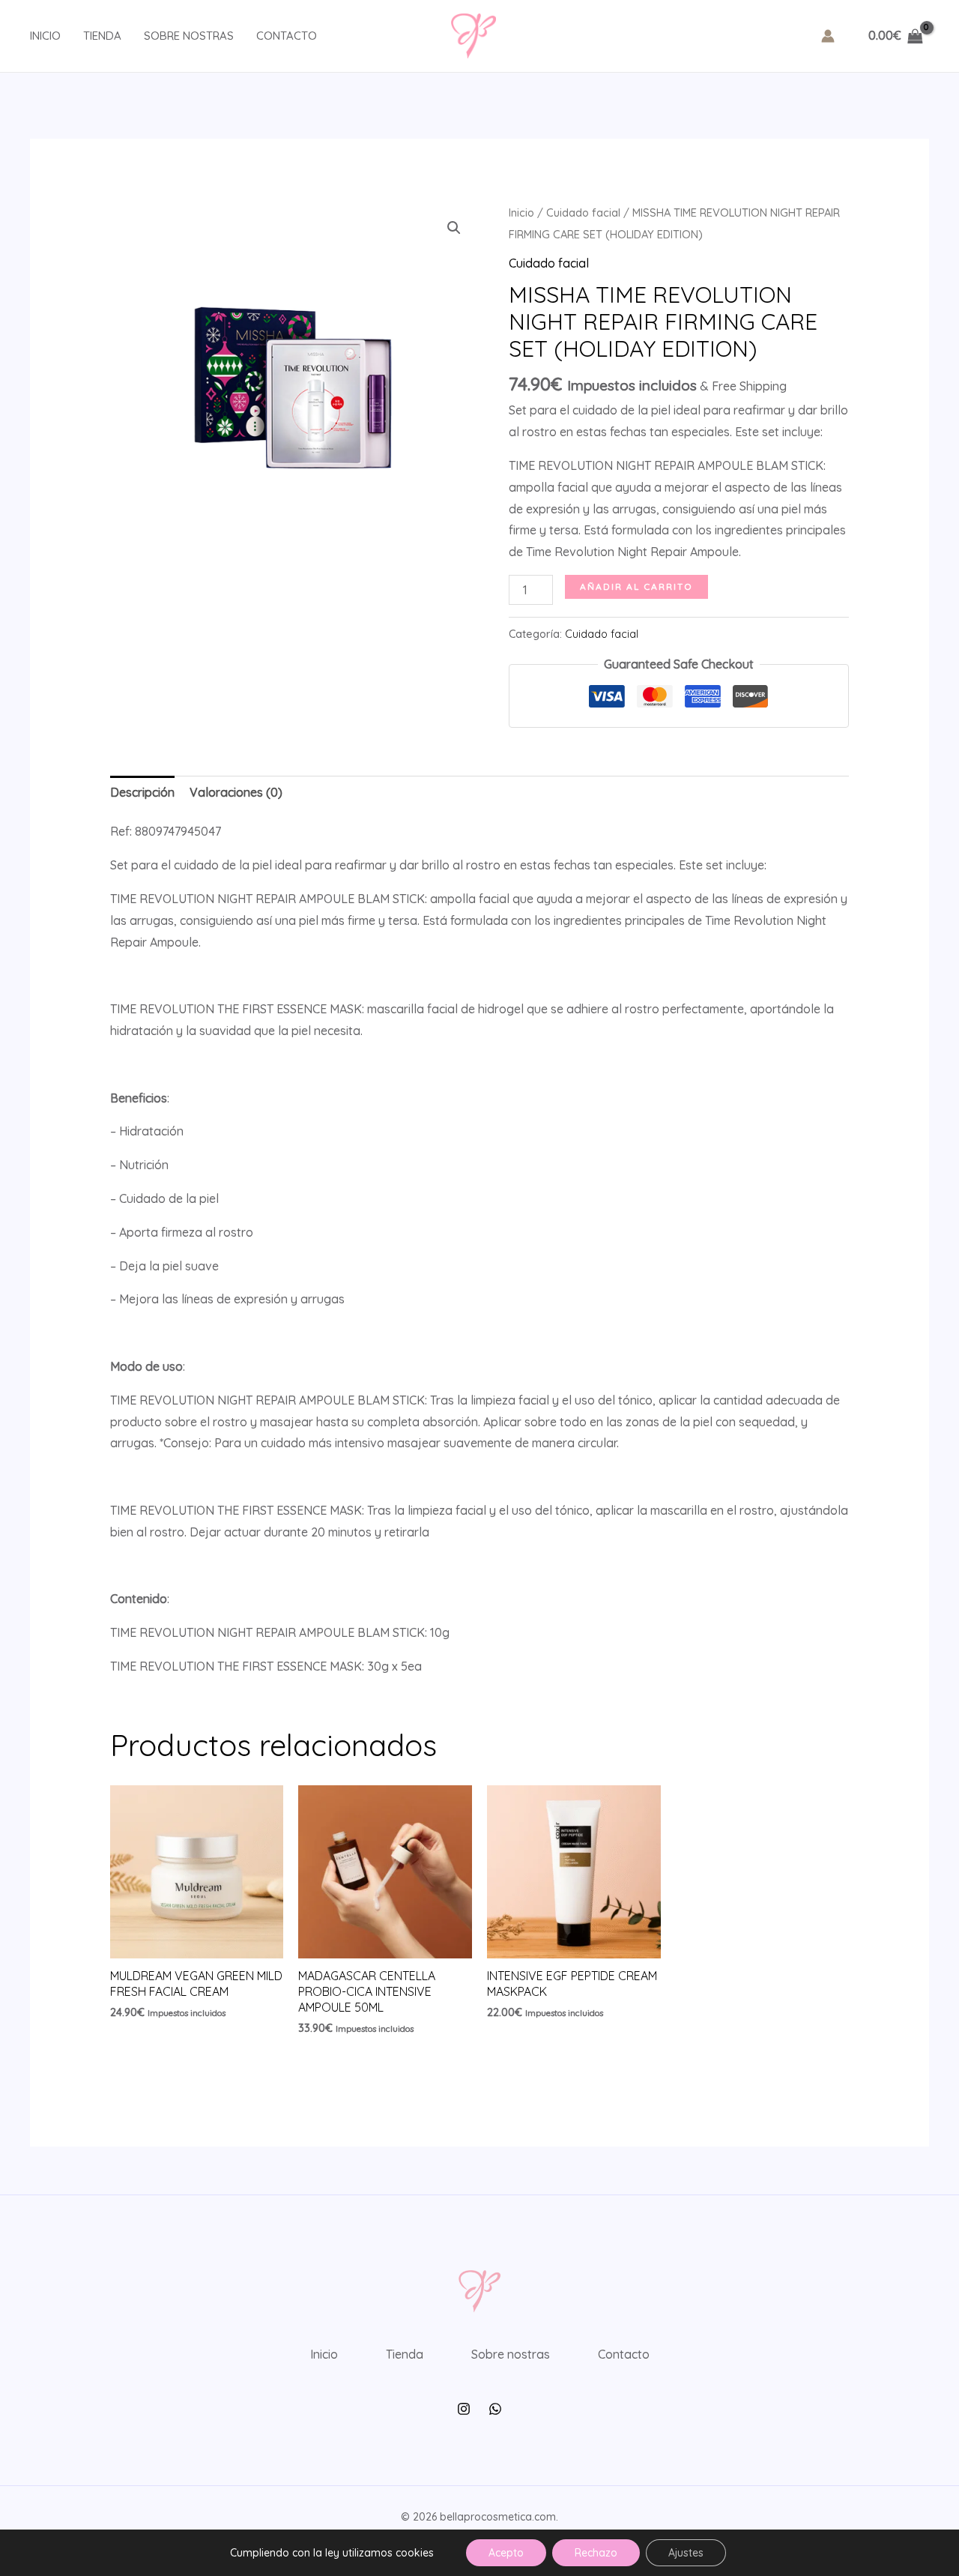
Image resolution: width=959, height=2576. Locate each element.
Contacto (287, 36)
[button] (454, 228)
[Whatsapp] (495, 2409)
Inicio (45, 36)
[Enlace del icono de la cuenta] (828, 36)
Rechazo (596, 2553)
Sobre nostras (189, 36)
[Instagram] (464, 2409)
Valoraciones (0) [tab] (236, 792)
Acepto (506, 2553)
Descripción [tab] (142, 792)
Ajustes (686, 2553)
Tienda (102, 36)
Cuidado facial (583, 212)
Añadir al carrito (636, 586)
